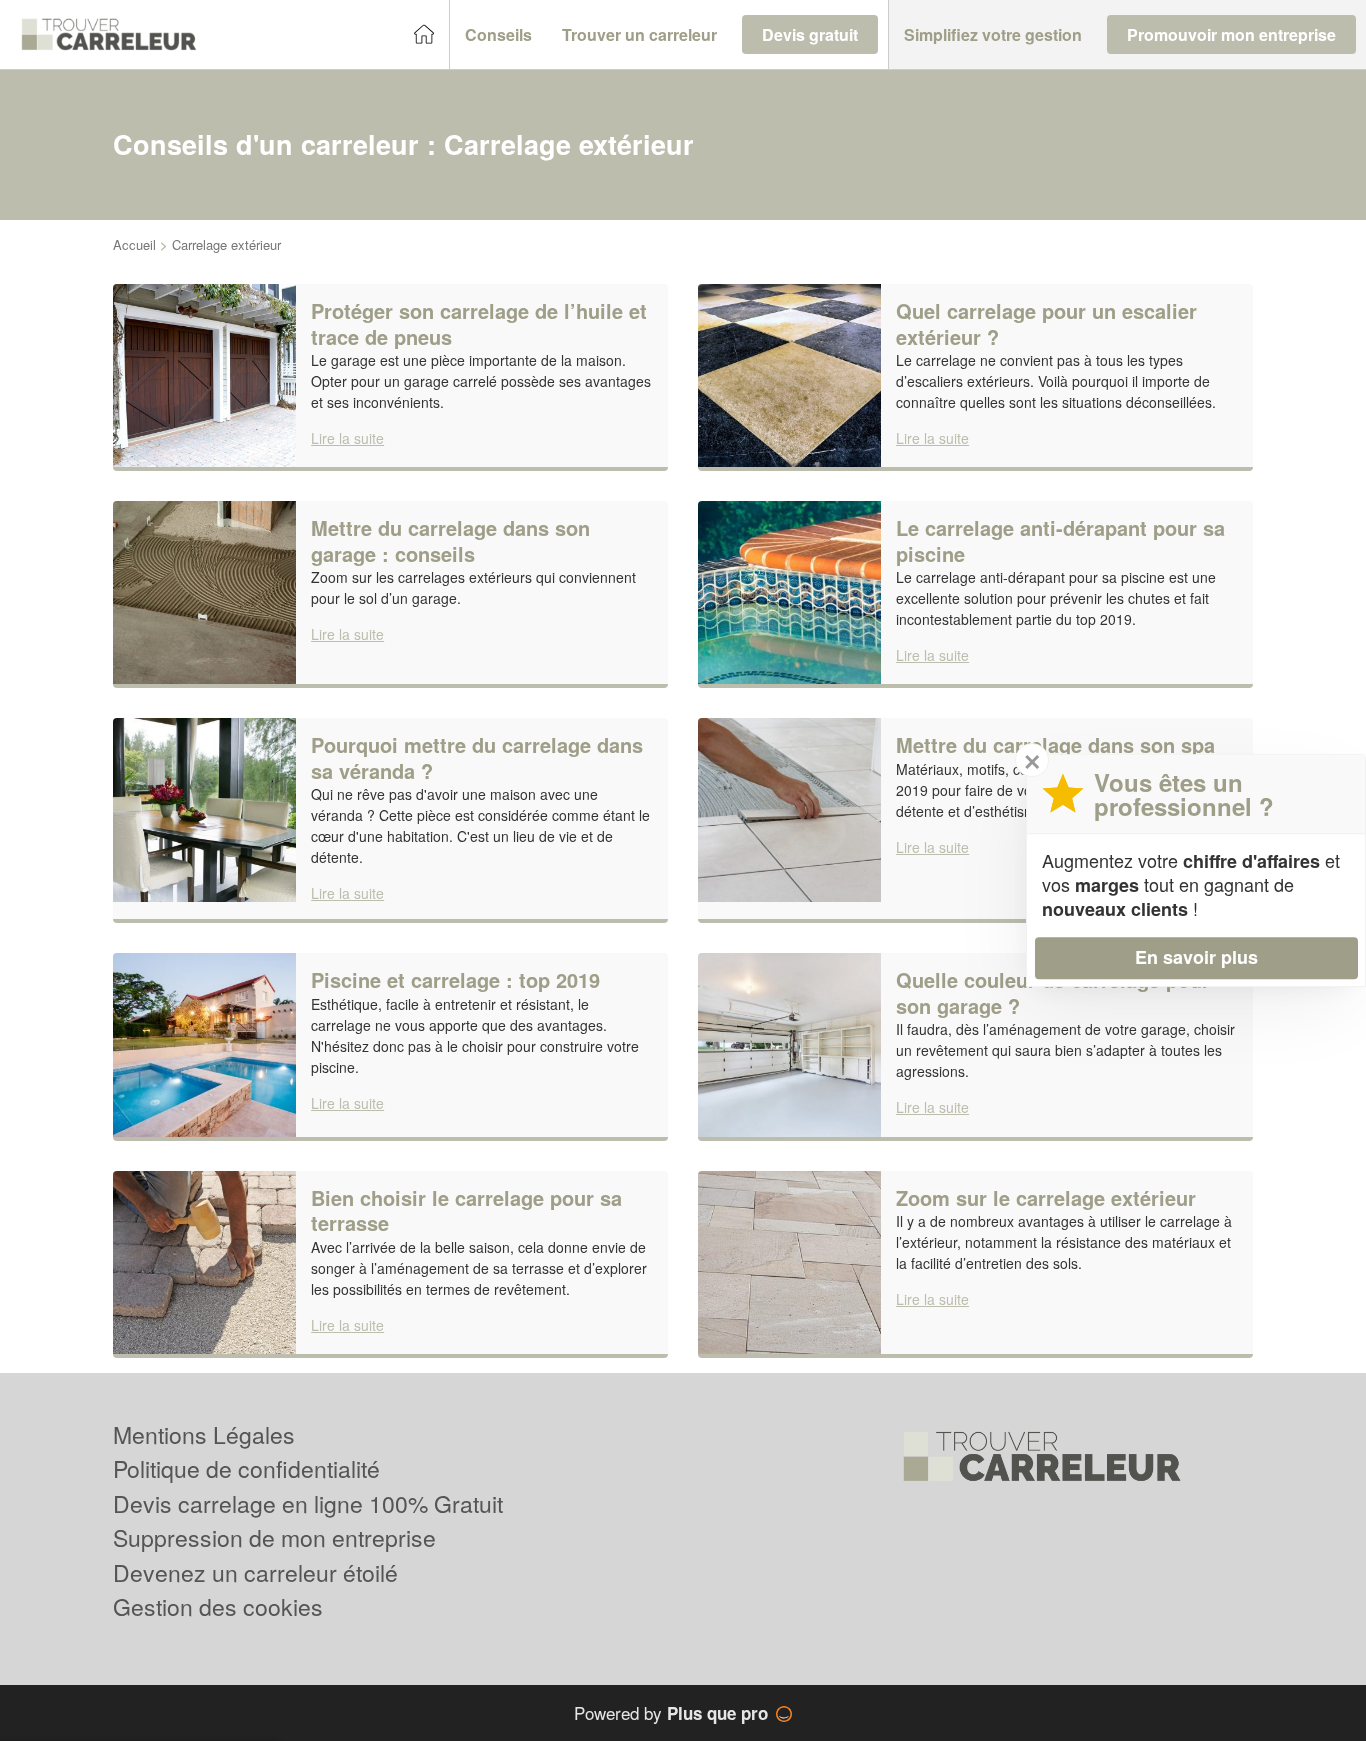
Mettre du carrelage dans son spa (1055, 744)
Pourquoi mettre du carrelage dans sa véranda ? (477, 757)
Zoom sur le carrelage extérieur (1046, 1197)
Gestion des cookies (218, 1606)
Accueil (134, 244)
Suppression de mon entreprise (274, 1537)
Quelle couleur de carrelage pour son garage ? (1053, 992)
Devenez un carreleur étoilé (255, 1572)
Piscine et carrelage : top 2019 (455, 979)
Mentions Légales (204, 1434)
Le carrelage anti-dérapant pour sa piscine (1060, 540)
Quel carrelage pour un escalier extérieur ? (1046, 323)
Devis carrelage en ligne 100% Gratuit (308, 1503)
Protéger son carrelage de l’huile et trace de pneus (479, 323)
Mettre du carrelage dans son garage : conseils (450, 540)
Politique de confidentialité (246, 1468)
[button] (498, 35)
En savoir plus (1196, 957)
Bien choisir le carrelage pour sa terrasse (466, 1210)
